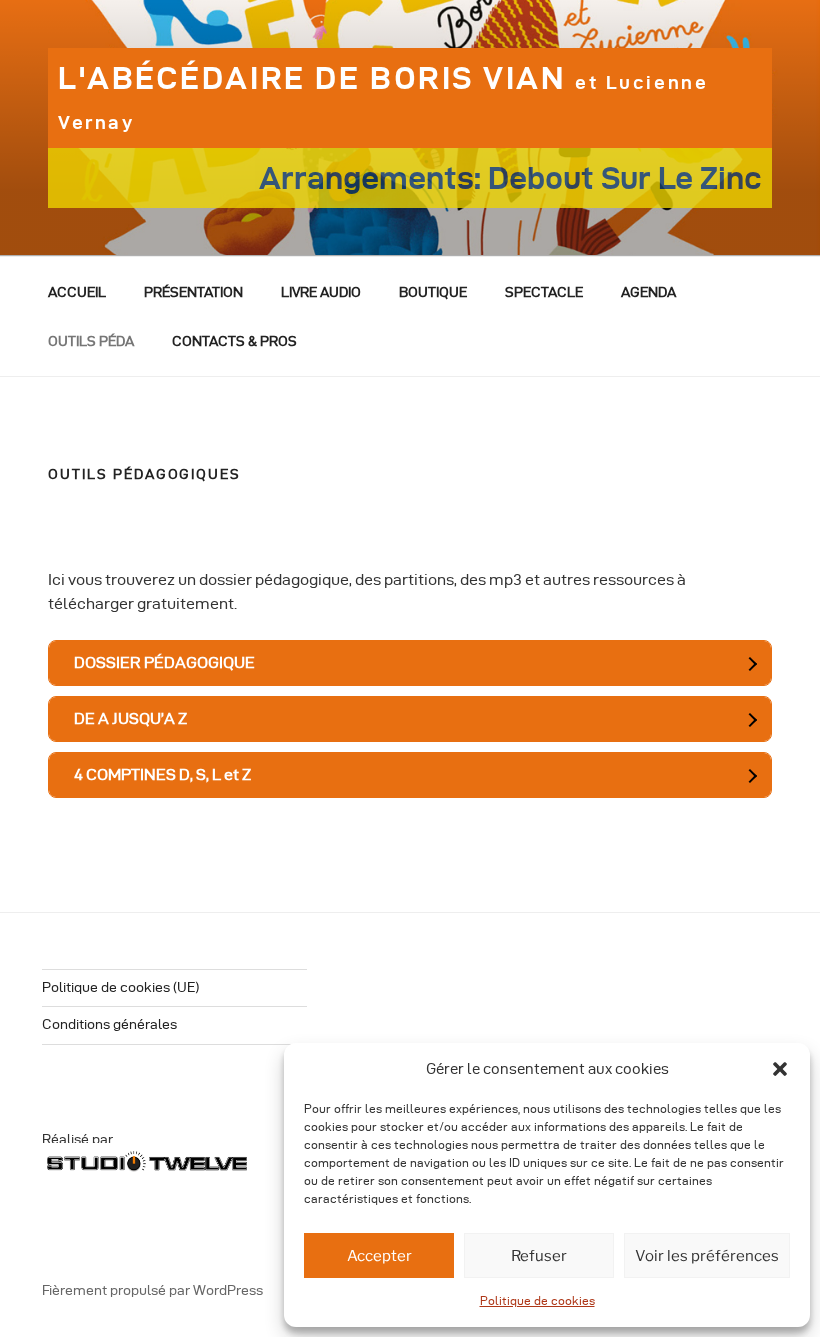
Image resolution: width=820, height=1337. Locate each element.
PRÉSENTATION (193, 292)
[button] (780, 1069)
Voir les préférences (707, 1256)
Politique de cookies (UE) (120, 987)
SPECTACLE (544, 292)
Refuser (539, 1256)
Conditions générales (109, 1024)
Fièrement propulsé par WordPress (152, 1290)
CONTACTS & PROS (234, 341)
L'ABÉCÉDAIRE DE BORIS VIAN (383, 96)
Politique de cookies (537, 1300)
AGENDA (648, 292)
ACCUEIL (77, 292)
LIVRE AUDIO (321, 292)
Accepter (379, 1256)
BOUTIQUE (433, 292)
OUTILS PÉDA (91, 341)
